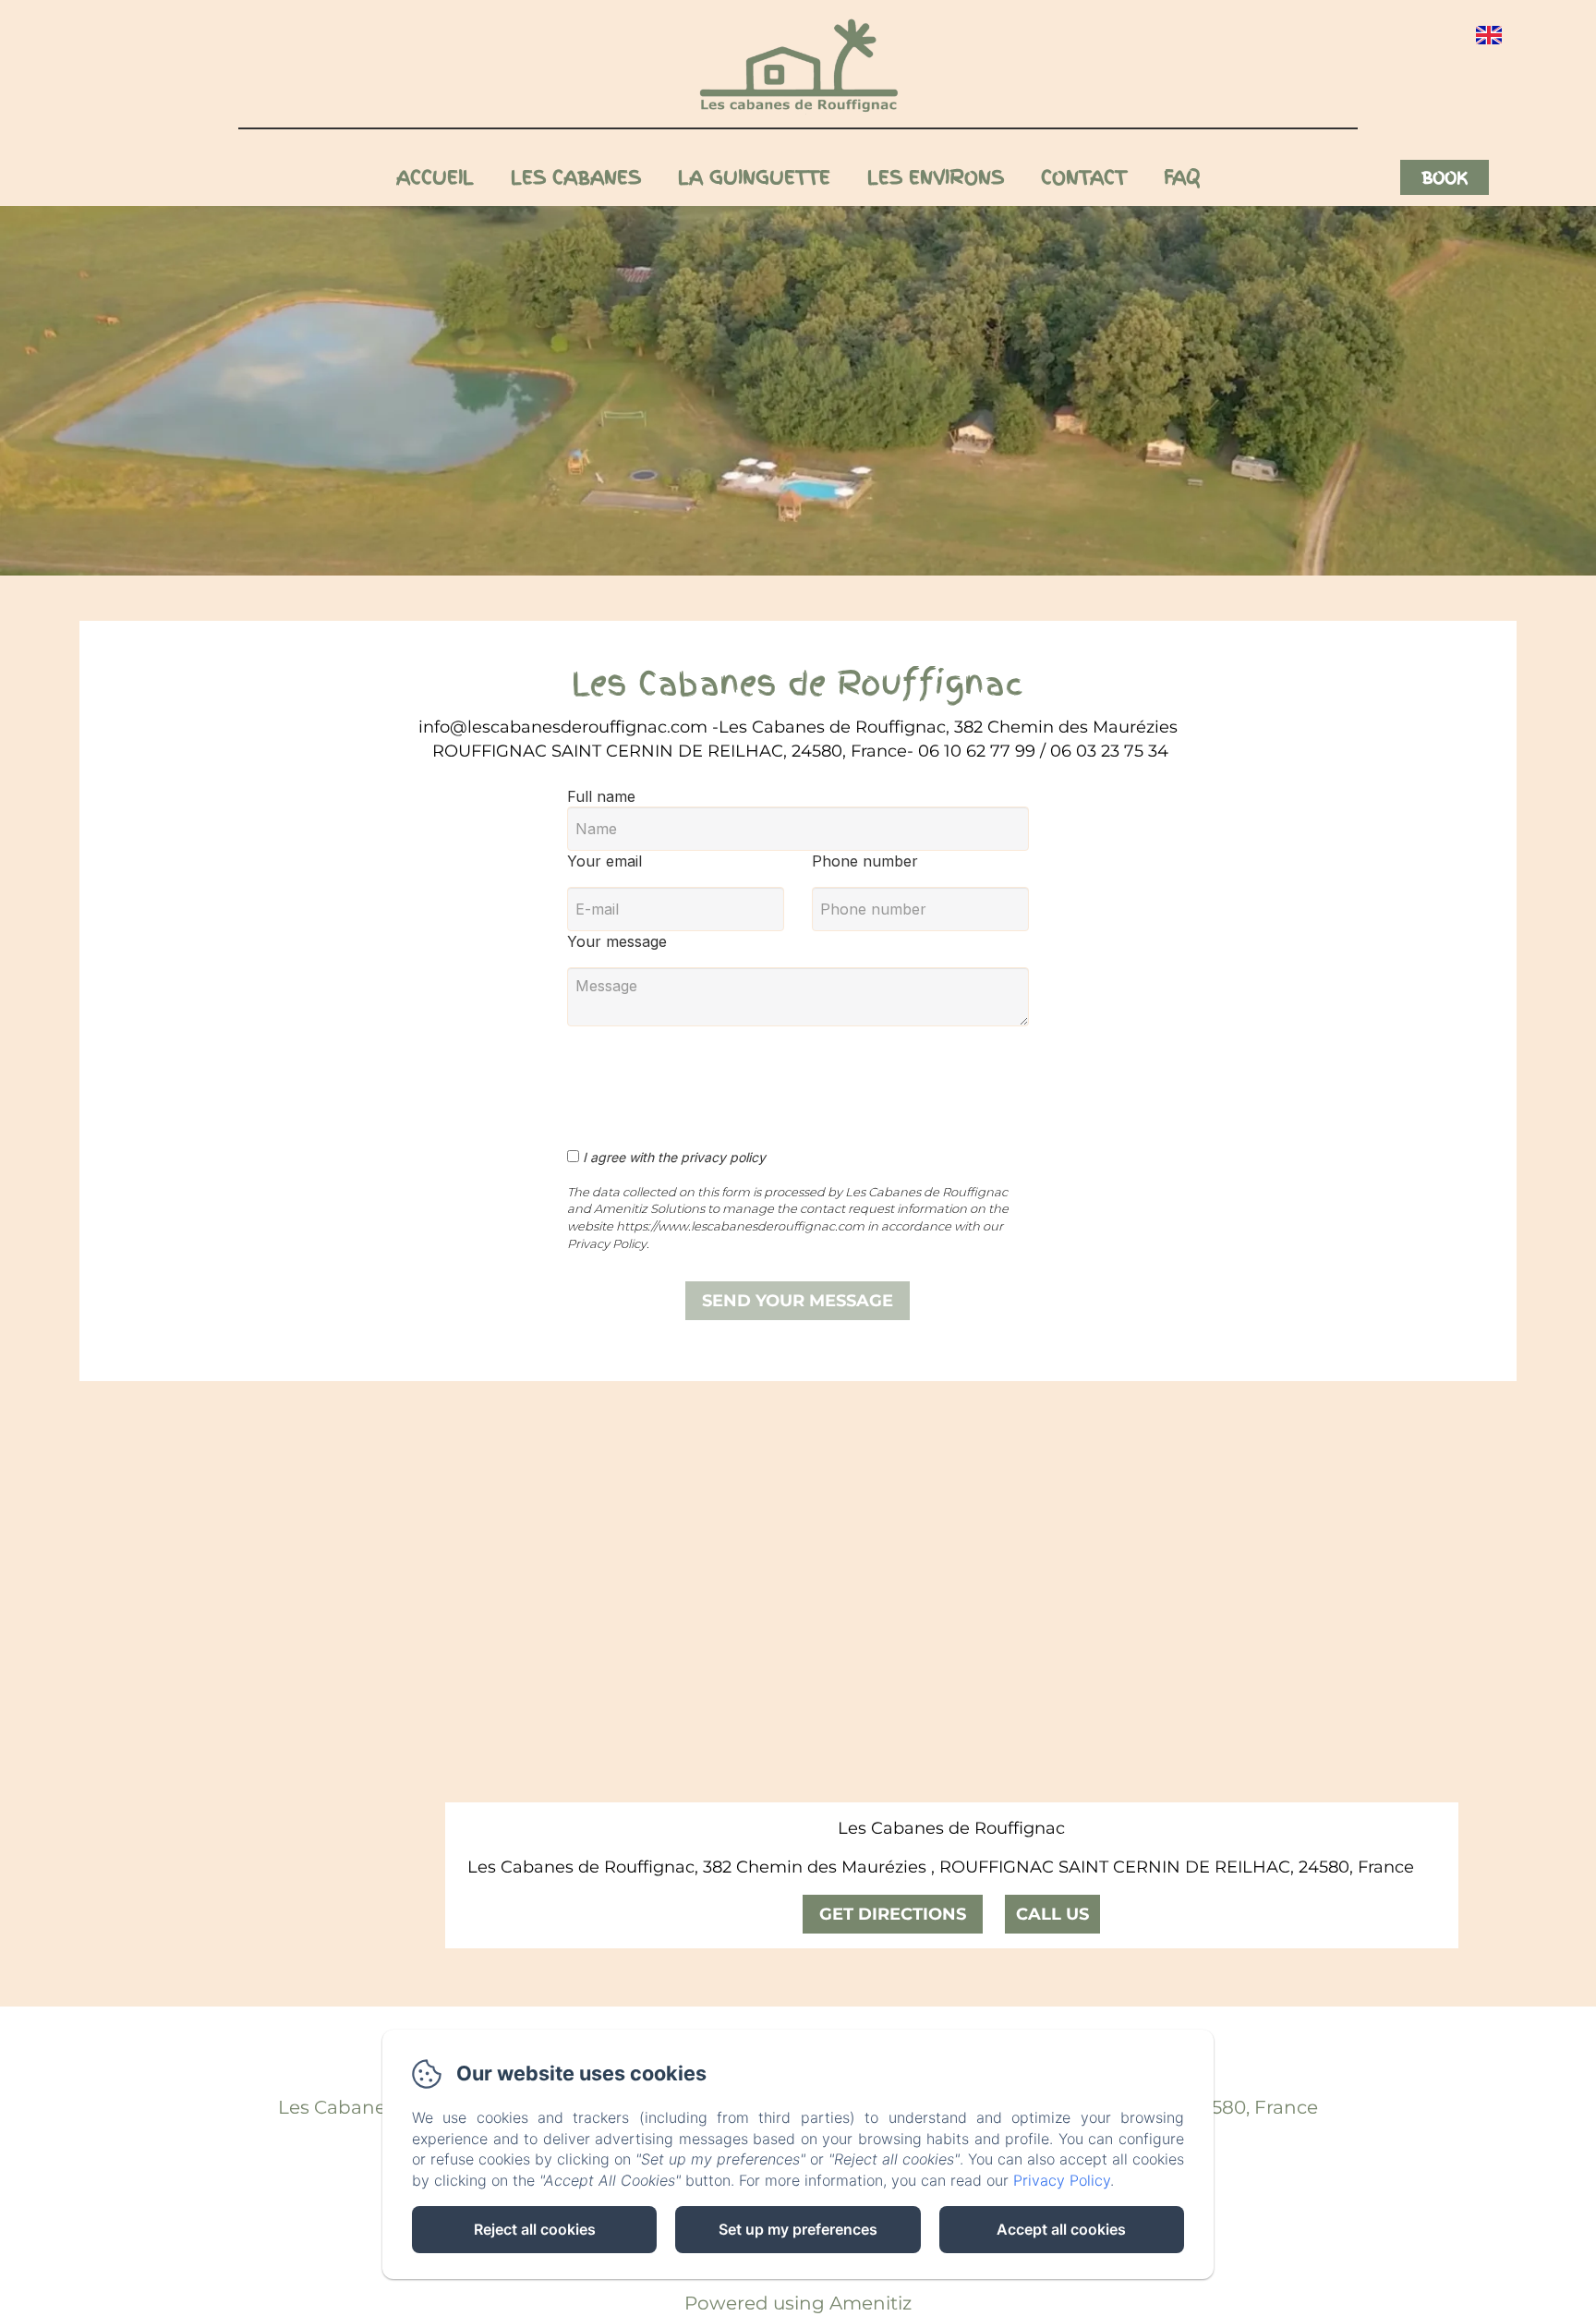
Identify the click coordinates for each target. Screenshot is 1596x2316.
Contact (1084, 177)
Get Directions (893, 1914)
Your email (605, 861)
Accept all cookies (1061, 2229)
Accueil (435, 177)
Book (1445, 177)
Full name (601, 796)
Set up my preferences (798, 2229)
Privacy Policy (1062, 2180)
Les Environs (936, 177)
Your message (617, 941)
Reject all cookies (535, 2229)
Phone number (865, 861)
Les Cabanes (576, 177)
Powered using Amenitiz (798, 2303)
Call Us (1052, 1914)
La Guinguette (754, 177)
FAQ (1182, 177)
